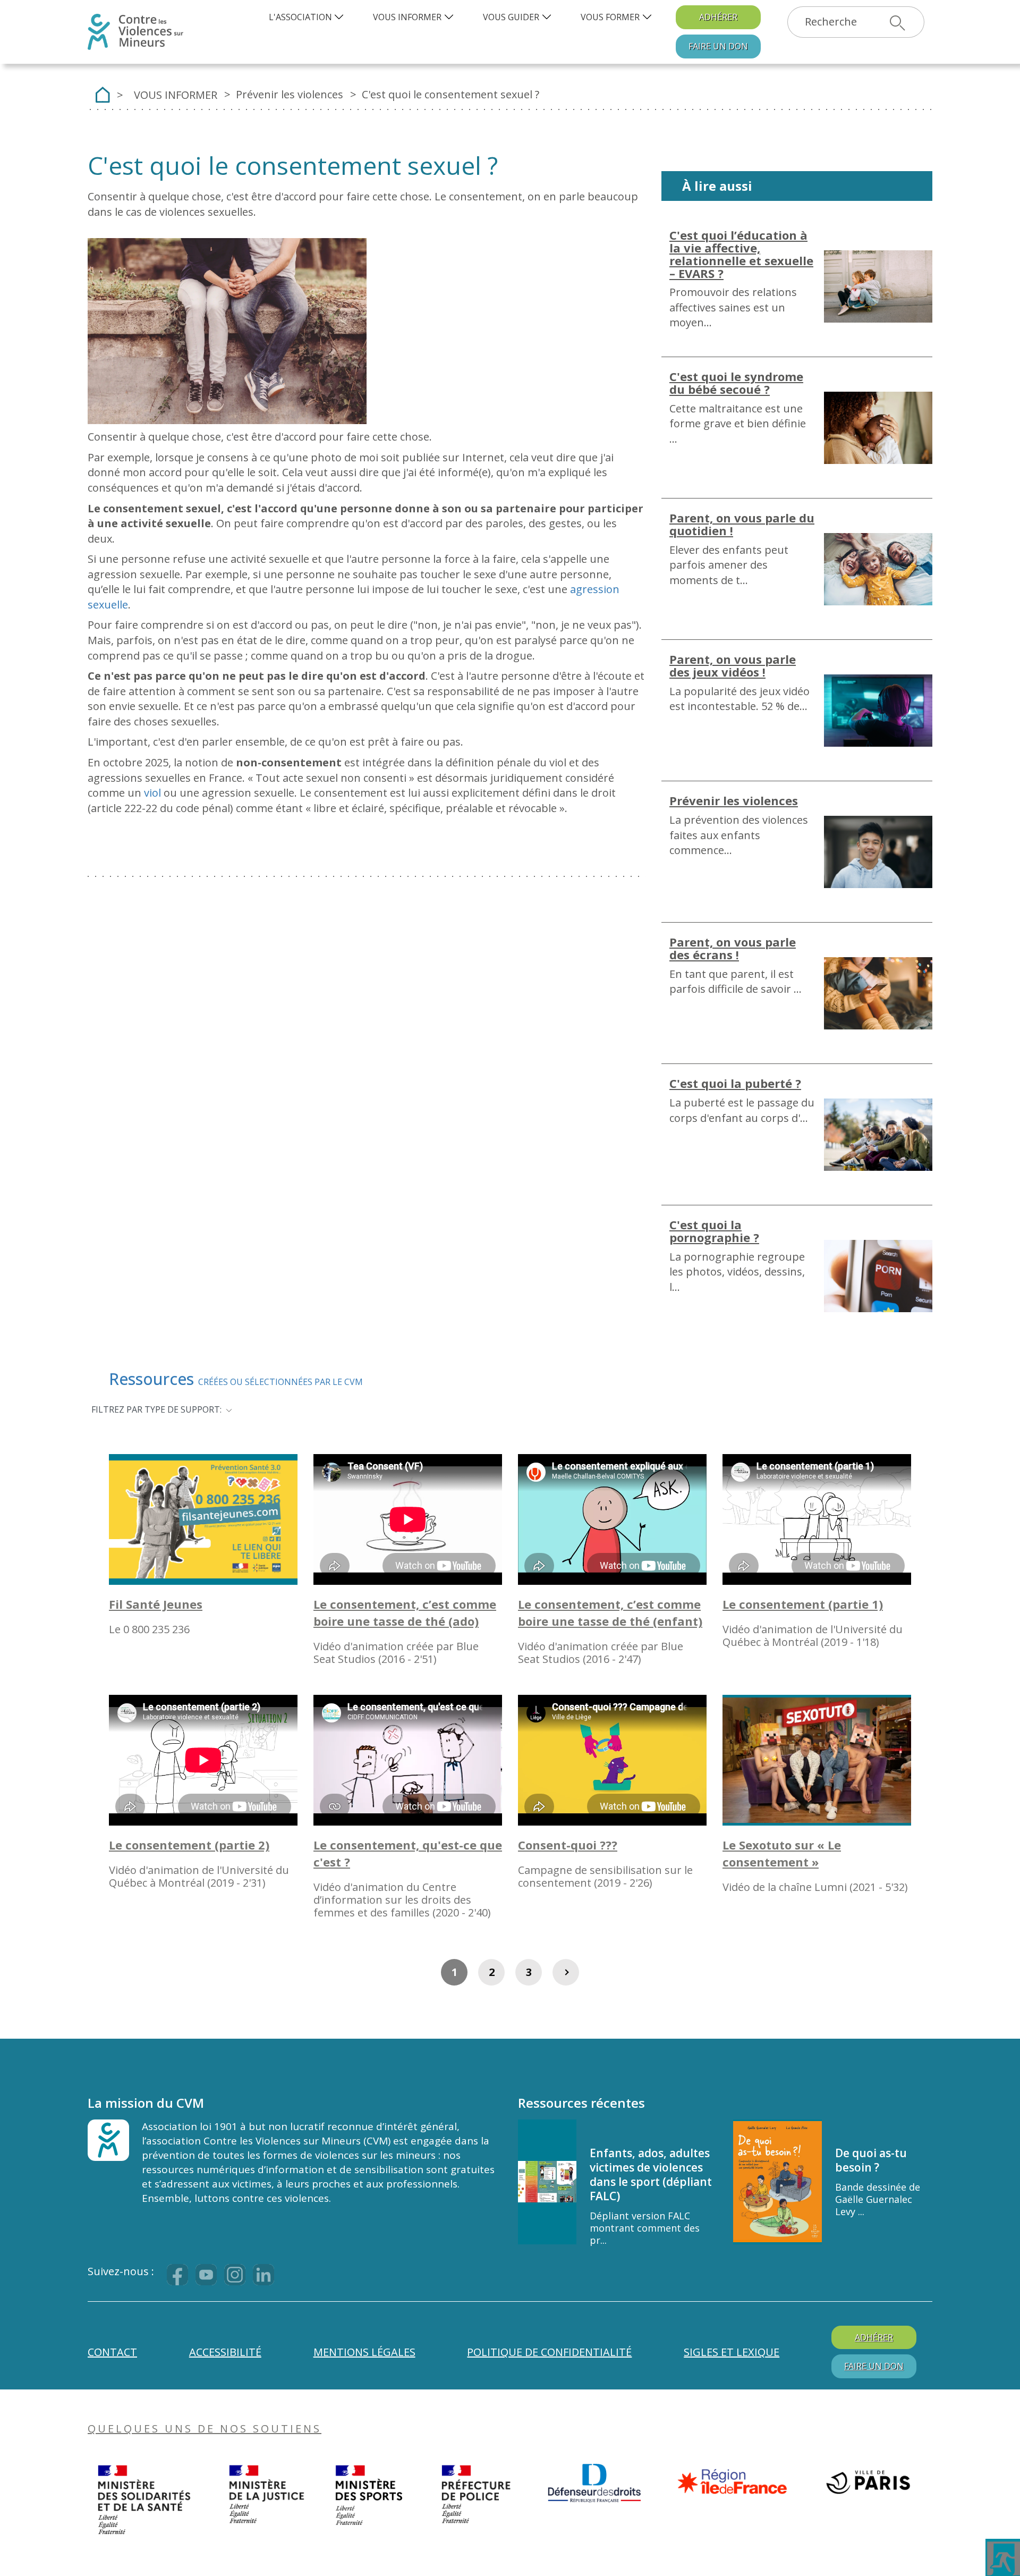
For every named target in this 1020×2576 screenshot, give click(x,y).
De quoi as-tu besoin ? (871, 2160)
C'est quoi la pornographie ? (714, 1231)
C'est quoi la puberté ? (735, 1083)
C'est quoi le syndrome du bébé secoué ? (736, 383)
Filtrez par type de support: (156, 1409)
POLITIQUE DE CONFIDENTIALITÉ (549, 2352)
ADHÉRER (718, 17)
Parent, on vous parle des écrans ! (733, 948)
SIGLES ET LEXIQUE (732, 2352)
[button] (308, 17)
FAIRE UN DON (874, 2366)
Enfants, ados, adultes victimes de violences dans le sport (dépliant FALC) (651, 2174)
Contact (112, 2352)
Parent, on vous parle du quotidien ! (742, 524)
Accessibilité (225, 2352)
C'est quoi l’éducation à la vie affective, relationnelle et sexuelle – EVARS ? (741, 254)
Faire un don (718, 46)
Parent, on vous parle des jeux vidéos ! (733, 665)
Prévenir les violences (734, 800)
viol (152, 793)
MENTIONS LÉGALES (364, 2352)
